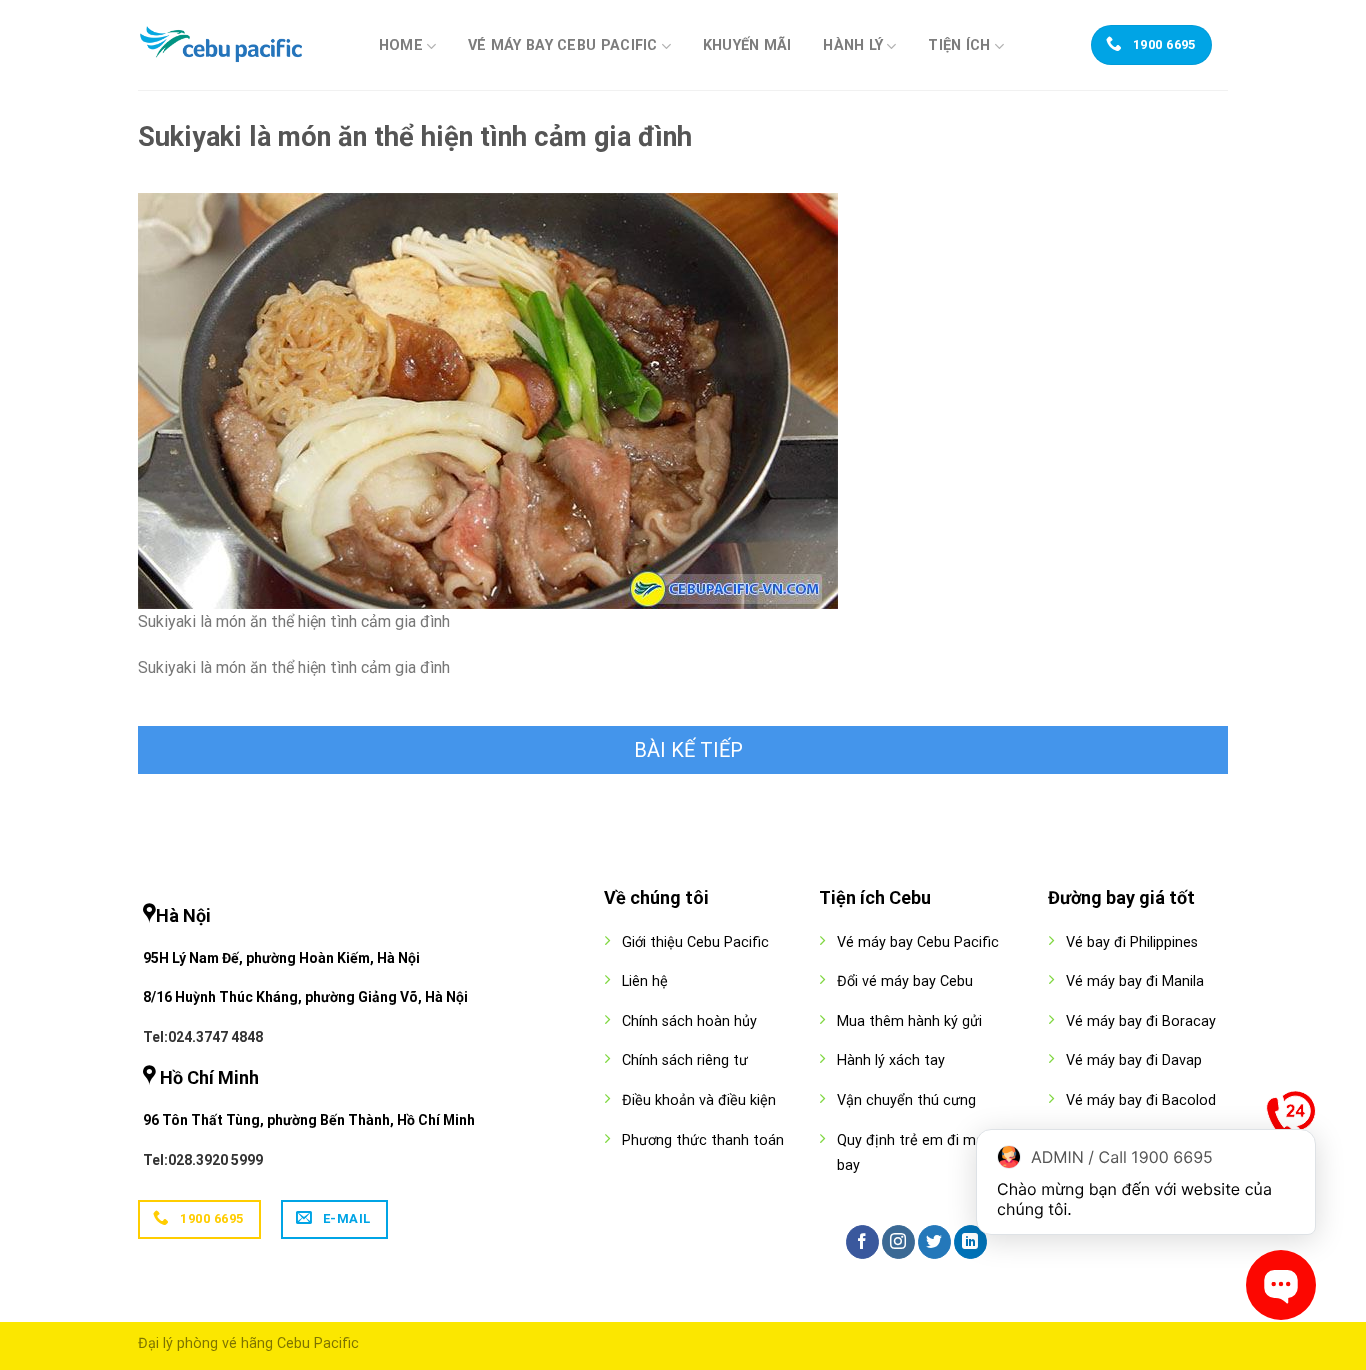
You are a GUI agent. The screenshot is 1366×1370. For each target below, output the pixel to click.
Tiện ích (959, 45)
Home (401, 45)
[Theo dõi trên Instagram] (898, 1242)
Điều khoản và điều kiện (699, 1100)
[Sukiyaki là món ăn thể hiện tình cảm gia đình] (488, 399)
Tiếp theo (683, 750)
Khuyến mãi (747, 46)
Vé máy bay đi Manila (1135, 981)
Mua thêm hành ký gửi (909, 1021)
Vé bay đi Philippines (1132, 942)
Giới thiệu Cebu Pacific (695, 942)
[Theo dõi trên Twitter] (934, 1242)
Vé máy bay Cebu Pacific (563, 45)
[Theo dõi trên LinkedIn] (970, 1242)
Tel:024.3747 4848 (203, 1037)
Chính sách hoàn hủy (689, 1021)
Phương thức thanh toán (703, 1140)
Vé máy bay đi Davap (1134, 1060)
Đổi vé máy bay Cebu (905, 981)
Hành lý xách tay (891, 1060)
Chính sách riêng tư (685, 1060)
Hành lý (853, 45)
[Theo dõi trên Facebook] (862, 1242)
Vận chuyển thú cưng (906, 1100)
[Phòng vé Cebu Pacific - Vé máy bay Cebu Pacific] (238, 45)
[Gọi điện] (1291, 1120)
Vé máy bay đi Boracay (1141, 1021)
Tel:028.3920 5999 (203, 1160)
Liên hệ (645, 981)
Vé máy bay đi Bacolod (1141, 1100)
